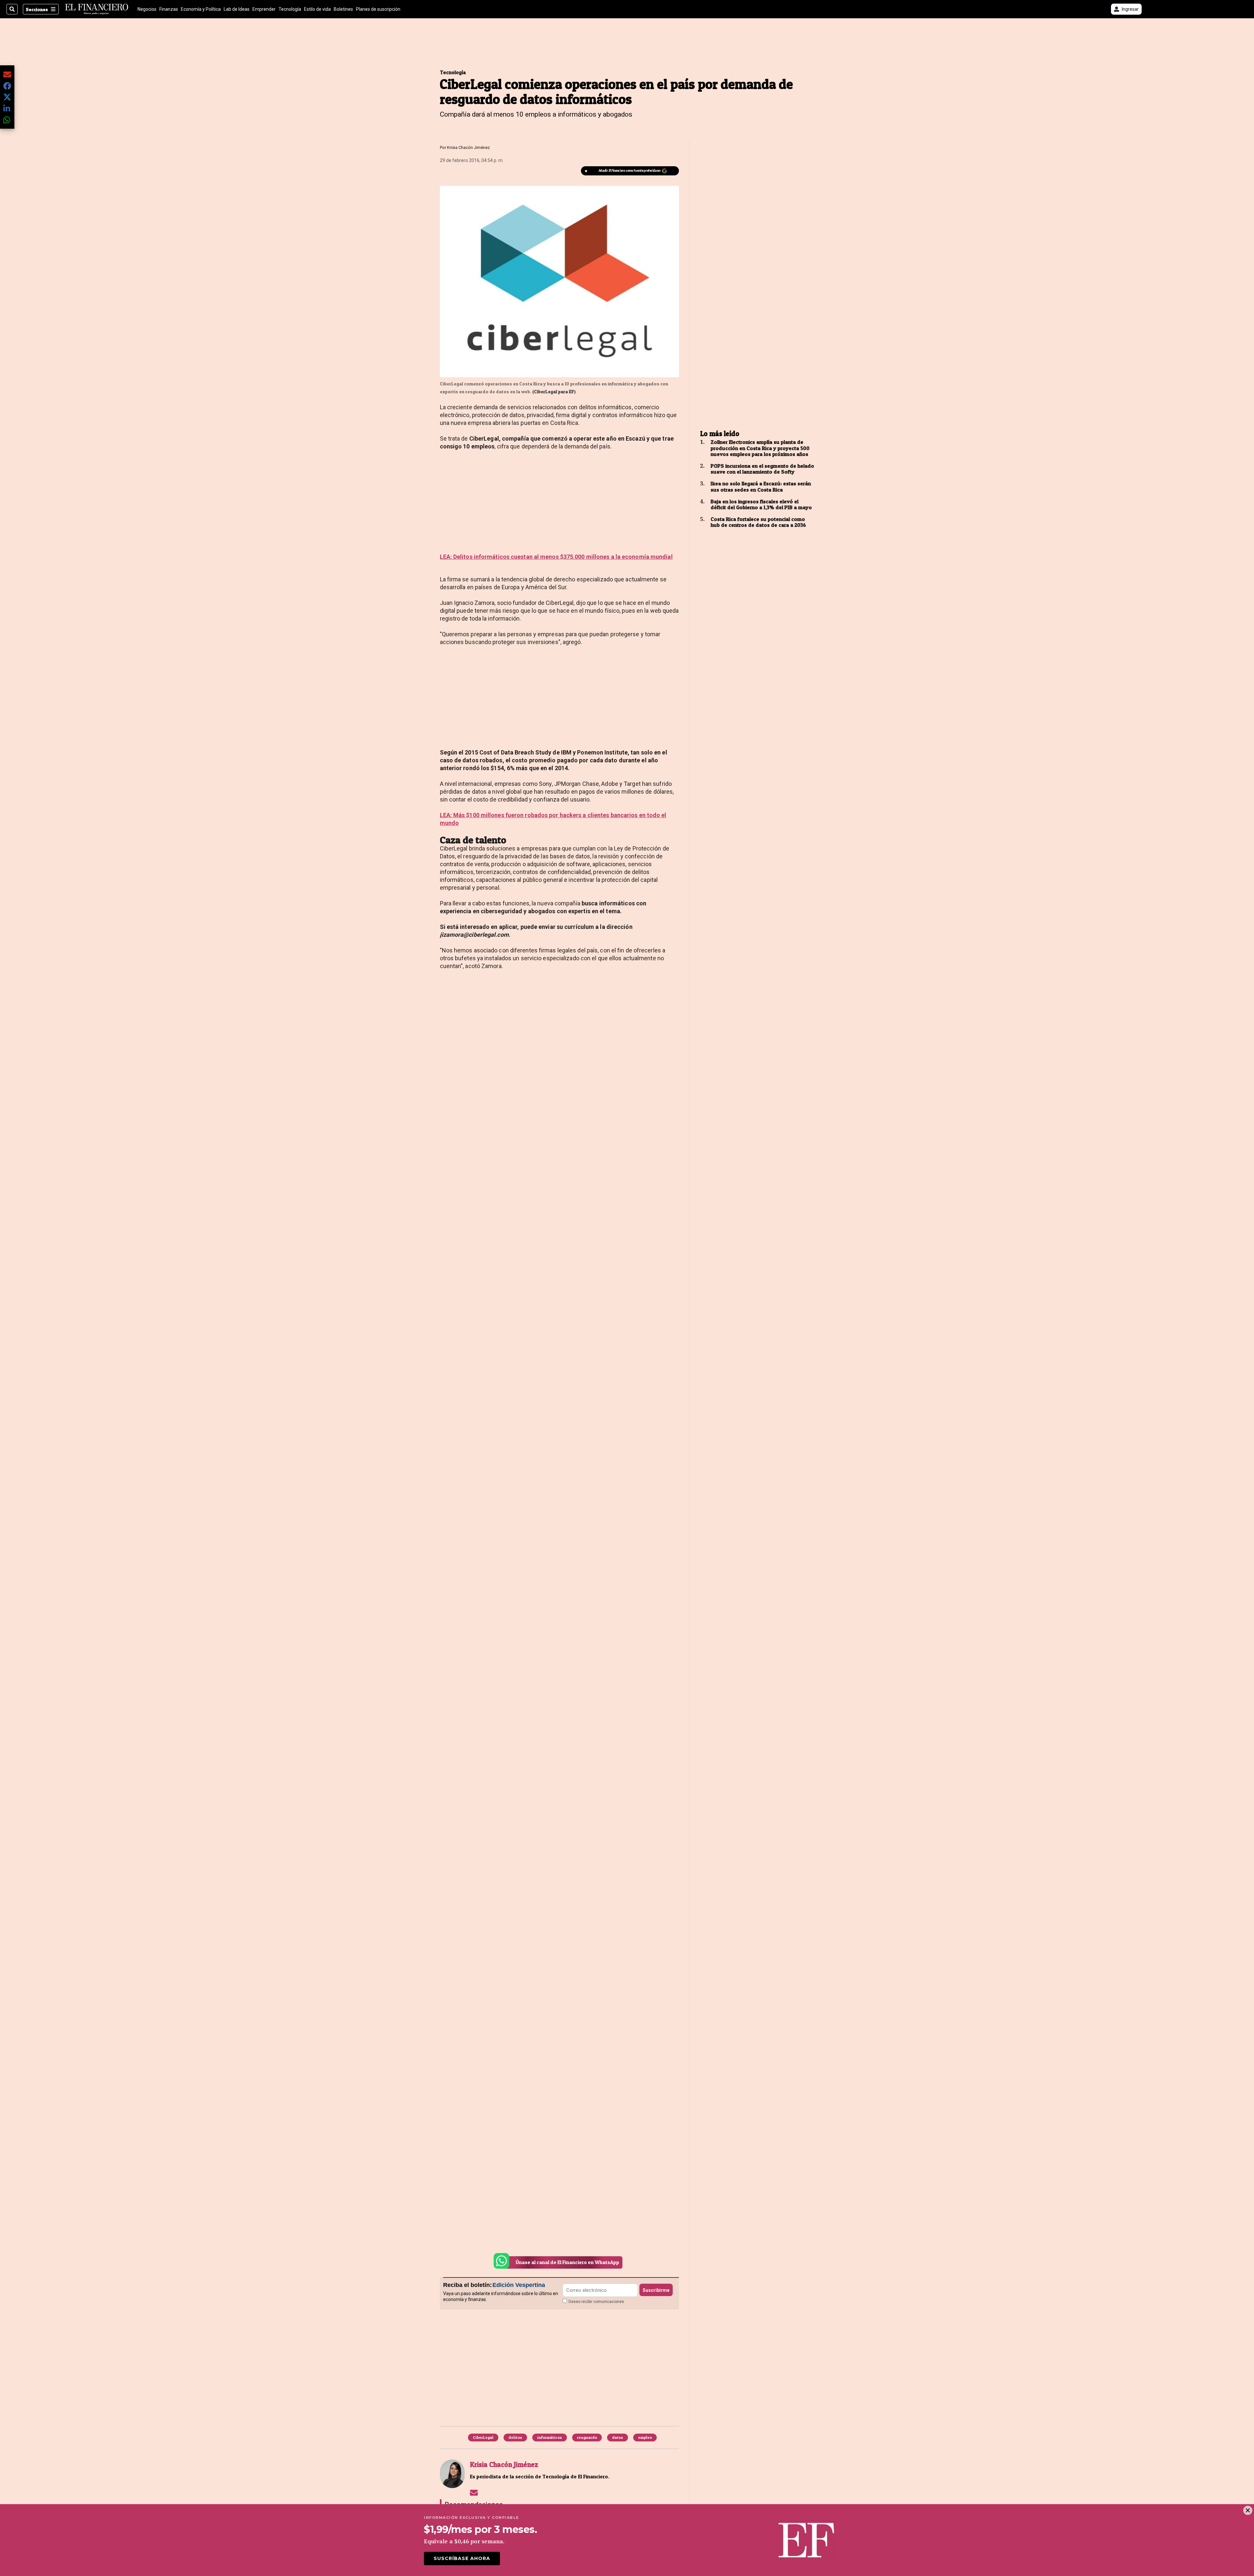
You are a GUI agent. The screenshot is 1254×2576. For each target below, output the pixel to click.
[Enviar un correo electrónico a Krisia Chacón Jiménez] (474, 2492)
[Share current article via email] (7, 74)
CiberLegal (483, 2437)
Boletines (343, 9)
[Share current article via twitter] (7, 97)
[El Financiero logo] (97, 9)
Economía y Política (201, 9)
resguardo (587, 2437)
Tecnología (290, 9)
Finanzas (169, 9)
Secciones (37, 9)
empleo (645, 2437)
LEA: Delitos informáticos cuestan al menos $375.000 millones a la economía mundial (556, 557)
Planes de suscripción (378, 9)
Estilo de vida (317, 9)
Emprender (264, 9)
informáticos (550, 2437)
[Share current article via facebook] (7, 86)
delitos (515, 2437)
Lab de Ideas (237, 9)
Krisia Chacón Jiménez (468, 147)
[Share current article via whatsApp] (7, 120)
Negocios (147, 9)
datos (618, 2437)
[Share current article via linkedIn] (7, 108)
